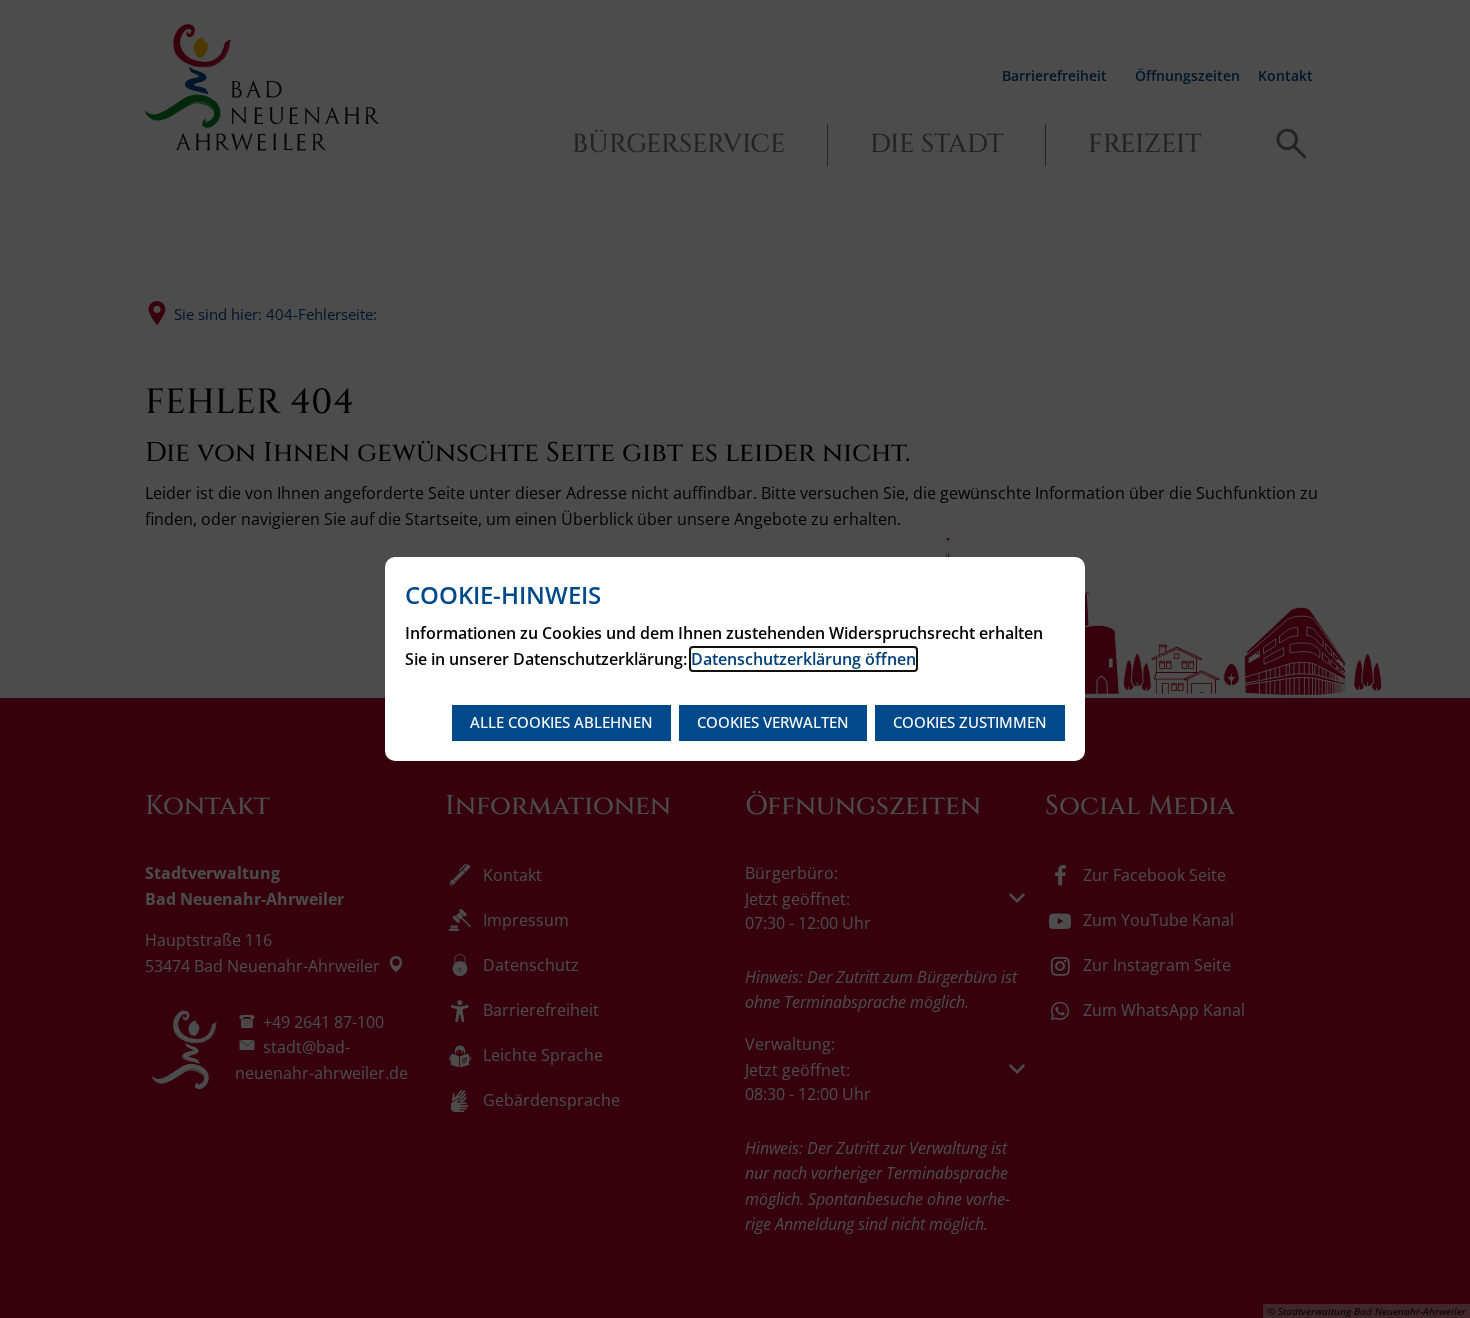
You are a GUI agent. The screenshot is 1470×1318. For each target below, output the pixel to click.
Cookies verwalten (773, 722)
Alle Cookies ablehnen (561, 722)
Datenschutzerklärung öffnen (803, 659)
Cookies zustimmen (970, 722)
